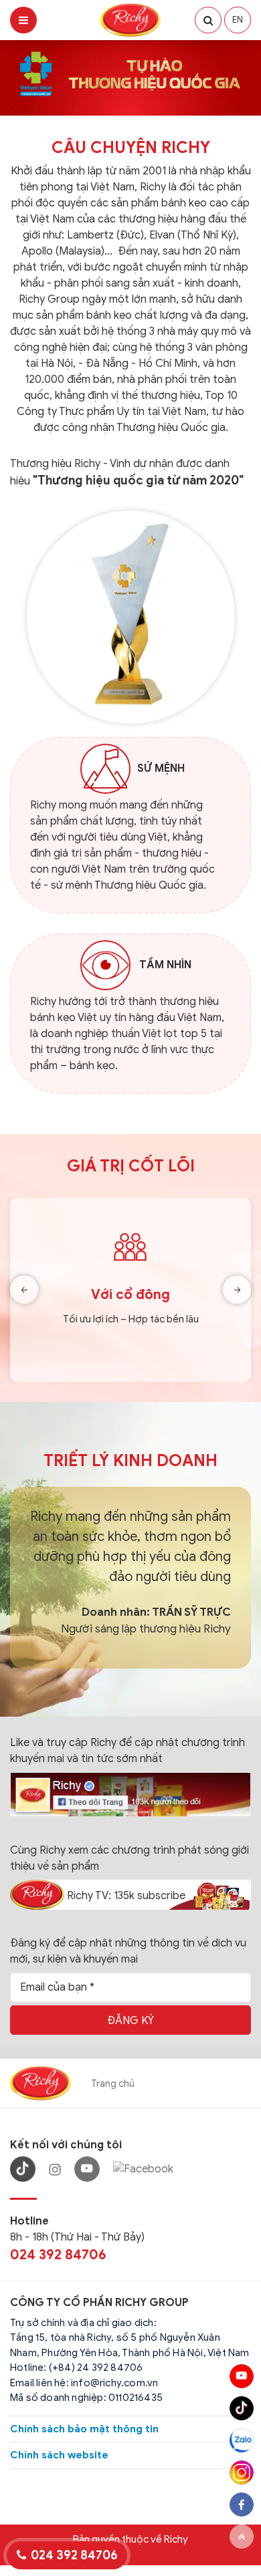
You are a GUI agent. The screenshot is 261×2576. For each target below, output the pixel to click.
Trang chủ (113, 2084)
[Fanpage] (130, 1794)
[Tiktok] (242, 2408)
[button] (208, 20)
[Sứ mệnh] (105, 768)
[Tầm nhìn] (106, 966)
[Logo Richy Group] (40, 2083)
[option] (130, 1290)
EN (238, 20)
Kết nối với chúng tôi (66, 2145)
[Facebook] (143, 2169)
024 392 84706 (58, 2255)
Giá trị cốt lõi (131, 1166)
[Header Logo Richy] (130, 19)
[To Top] (242, 2537)
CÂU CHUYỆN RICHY (131, 148)
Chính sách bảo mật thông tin (84, 2429)
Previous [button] (24, 1290)
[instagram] (242, 2472)
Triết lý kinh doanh (130, 1461)
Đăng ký (130, 2021)
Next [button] (237, 1290)
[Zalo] (242, 2440)
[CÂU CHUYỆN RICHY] (131, 616)
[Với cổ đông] (130, 1290)
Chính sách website (59, 2455)
